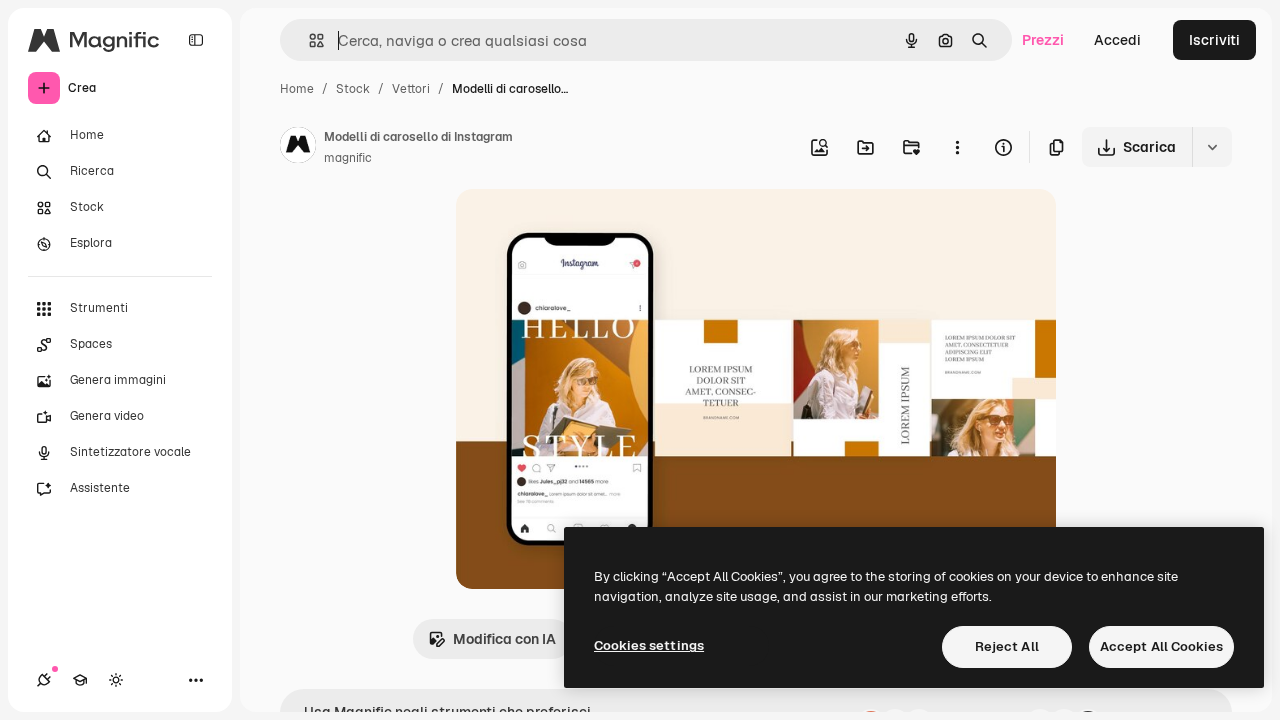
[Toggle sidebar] (196, 40)
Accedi (1117, 40)
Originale (588, 227)
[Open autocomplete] (308, 40)
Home (297, 89)
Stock (353, 89)
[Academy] (80, 680)
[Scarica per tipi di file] (1212, 147)
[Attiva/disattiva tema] (116, 680)
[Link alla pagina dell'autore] (298, 148)
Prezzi (1043, 40)
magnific (348, 158)
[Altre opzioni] (957, 147)
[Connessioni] (44, 680)
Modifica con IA (504, 639)
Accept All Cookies (1161, 646)
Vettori (411, 89)
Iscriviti (1214, 40)
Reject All (1007, 646)
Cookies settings (649, 645)
